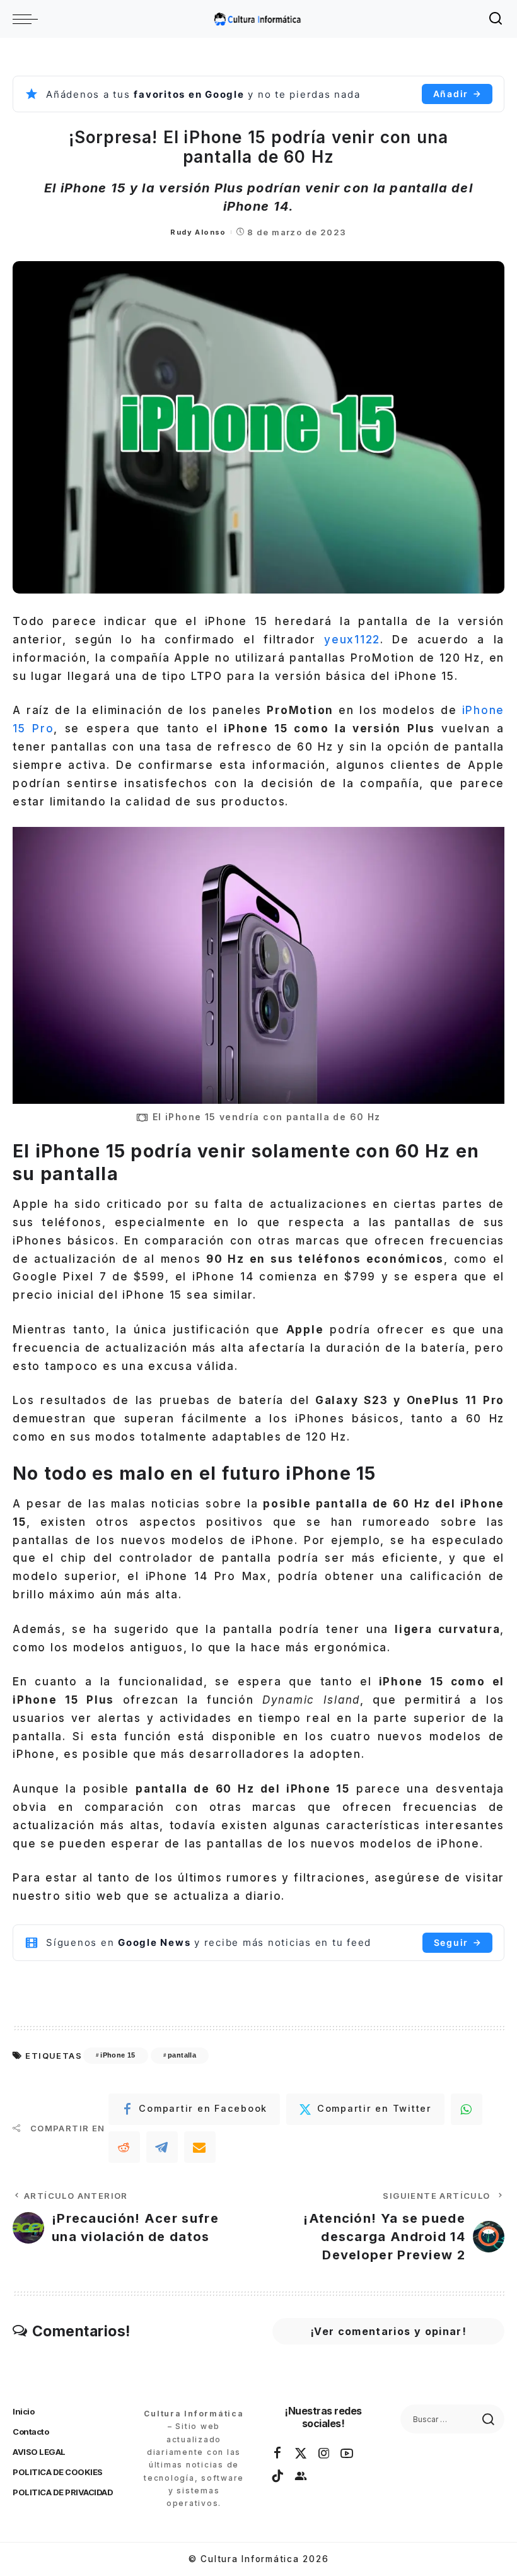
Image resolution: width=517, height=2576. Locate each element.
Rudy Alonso (198, 232)
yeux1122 (352, 640)
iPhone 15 (118, 2055)
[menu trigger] (28, 19)
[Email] (200, 2147)
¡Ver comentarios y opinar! (388, 2331)
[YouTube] (347, 2454)
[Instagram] (325, 2454)
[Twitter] (301, 2454)
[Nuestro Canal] (301, 2476)
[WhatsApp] (467, 2109)
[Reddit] (124, 2147)
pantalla (182, 2055)
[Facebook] (278, 2454)
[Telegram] (162, 2147)
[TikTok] (278, 2476)
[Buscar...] (496, 19)
